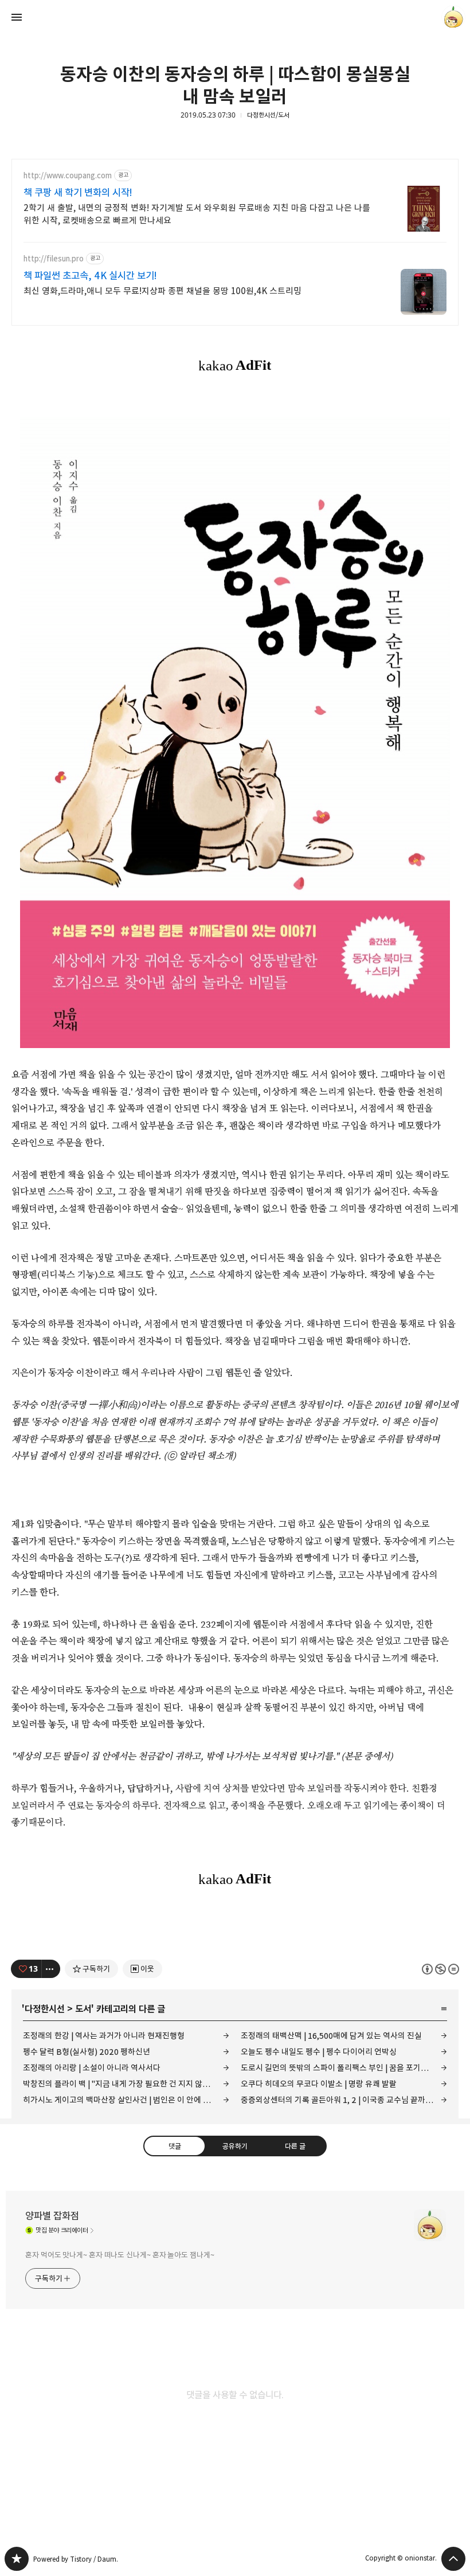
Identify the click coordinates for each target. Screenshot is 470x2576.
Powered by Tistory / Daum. (76, 2559)
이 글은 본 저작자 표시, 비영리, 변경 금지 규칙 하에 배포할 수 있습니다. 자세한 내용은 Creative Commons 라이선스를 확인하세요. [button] (440, 1969)
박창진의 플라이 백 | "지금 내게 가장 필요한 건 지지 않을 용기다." (126, 2084)
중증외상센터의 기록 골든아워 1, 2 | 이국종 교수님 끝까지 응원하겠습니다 (344, 2100)
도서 (83, 2009)
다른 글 (295, 2145)
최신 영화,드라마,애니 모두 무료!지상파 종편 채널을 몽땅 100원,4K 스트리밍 (162, 291)
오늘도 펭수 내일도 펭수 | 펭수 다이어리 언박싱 (319, 2052)
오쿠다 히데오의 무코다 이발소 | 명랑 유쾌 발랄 (319, 2084)
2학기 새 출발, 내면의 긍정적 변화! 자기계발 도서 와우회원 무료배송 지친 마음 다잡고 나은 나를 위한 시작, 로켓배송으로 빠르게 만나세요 (197, 214)
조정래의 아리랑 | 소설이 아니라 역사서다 (92, 2068)
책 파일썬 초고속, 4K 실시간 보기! (90, 276)
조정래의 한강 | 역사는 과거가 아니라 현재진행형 (104, 2036)
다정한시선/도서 (268, 115)
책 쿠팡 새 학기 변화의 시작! (78, 193)
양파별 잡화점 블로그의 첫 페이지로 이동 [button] (235, 17)
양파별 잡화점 (52, 2216)
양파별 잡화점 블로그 (17, 2559)
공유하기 (235, 2145)
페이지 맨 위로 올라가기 (453, 2559)
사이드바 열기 (17, 17)
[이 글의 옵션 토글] (51, 1969)
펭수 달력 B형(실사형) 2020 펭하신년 (87, 2052)
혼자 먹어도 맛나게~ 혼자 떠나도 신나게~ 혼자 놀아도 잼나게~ (120, 2255)
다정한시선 (45, 2009)
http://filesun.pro (54, 259)
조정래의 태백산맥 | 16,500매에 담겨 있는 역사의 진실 (331, 2036)
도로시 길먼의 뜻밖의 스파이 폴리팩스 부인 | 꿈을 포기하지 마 (343, 2068)
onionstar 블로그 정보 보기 (453, 17)
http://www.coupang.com (68, 176)
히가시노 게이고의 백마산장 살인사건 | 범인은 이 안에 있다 (120, 2100)
